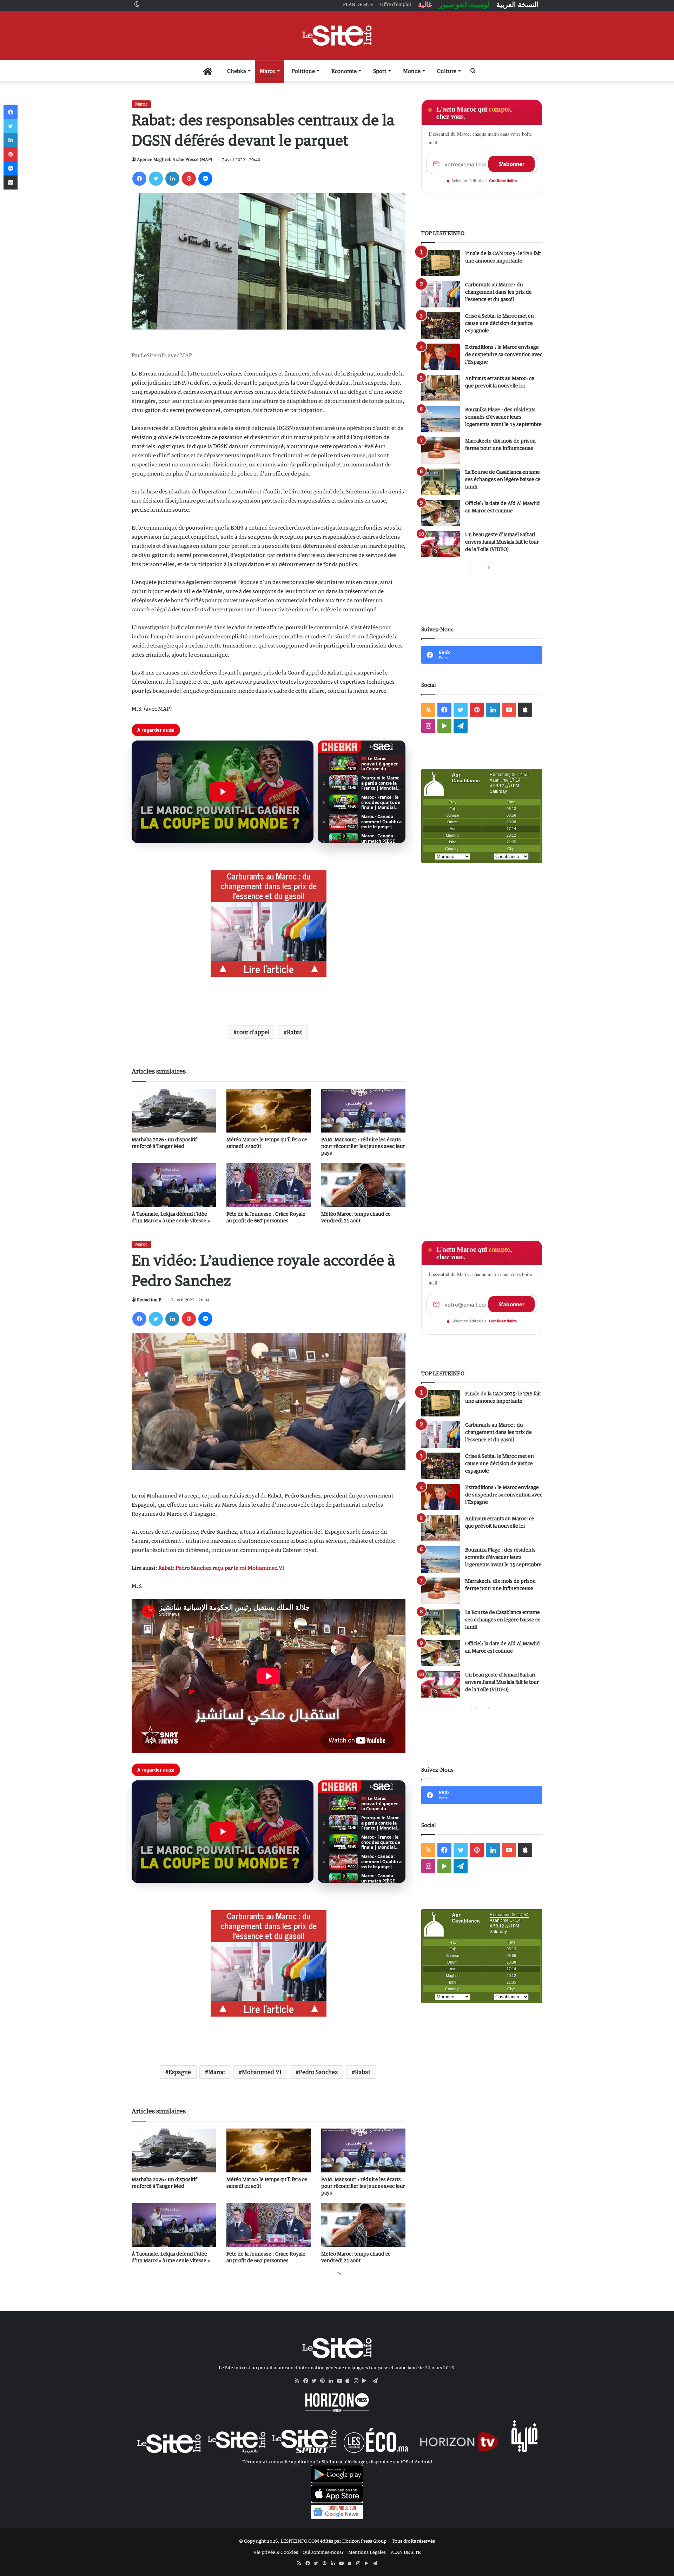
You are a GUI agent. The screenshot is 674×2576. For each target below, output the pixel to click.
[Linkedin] (172, 179)
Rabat (295, 1032)
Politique (303, 71)
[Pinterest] (189, 179)
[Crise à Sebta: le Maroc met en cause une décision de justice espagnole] (441, 326)
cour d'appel (253, 1032)
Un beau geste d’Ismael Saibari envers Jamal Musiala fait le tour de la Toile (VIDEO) (502, 542)
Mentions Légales (367, 2552)
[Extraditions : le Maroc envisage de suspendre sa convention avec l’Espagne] (441, 357)
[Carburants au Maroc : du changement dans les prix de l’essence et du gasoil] (441, 294)
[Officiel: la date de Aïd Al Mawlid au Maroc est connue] (441, 513)
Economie (344, 71)
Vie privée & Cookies (276, 2552)
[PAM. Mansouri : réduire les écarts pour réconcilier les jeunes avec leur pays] (363, 1111)
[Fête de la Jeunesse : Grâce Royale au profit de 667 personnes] (269, 1185)
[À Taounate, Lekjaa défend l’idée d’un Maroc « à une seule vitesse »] (174, 1185)
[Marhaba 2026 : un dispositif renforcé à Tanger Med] (174, 1111)
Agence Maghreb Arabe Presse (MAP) (174, 160)
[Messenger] (205, 179)
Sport (380, 71)
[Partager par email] (11, 182)
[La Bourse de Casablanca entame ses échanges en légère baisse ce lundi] (441, 482)
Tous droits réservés (413, 2541)
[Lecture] (223, 792)
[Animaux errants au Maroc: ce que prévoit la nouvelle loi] (441, 388)
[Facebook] (139, 179)
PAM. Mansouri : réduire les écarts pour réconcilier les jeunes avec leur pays (363, 1146)
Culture (447, 71)
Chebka (237, 71)
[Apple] (350, 2381)
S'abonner (511, 164)
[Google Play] (366, 2381)
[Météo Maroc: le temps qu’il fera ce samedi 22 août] (269, 1111)
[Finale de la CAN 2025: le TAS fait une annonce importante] (441, 263)
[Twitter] (156, 179)
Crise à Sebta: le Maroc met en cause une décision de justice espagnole (500, 323)
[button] (223, 792)
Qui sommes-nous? (323, 2552)
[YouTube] (341, 2381)
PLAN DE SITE (405, 2552)
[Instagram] (358, 2381)
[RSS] (299, 2381)
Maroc (267, 71)
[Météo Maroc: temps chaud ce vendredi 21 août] (363, 1185)
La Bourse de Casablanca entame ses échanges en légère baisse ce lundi (503, 479)
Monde (412, 71)
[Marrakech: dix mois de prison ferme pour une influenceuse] (441, 450)
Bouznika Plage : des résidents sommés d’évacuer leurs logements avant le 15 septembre (503, 417)
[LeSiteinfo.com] (337, 35)
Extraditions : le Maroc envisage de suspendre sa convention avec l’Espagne (504, 354)
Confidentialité (503, 181)
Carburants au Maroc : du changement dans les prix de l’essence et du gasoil (498, 292)
